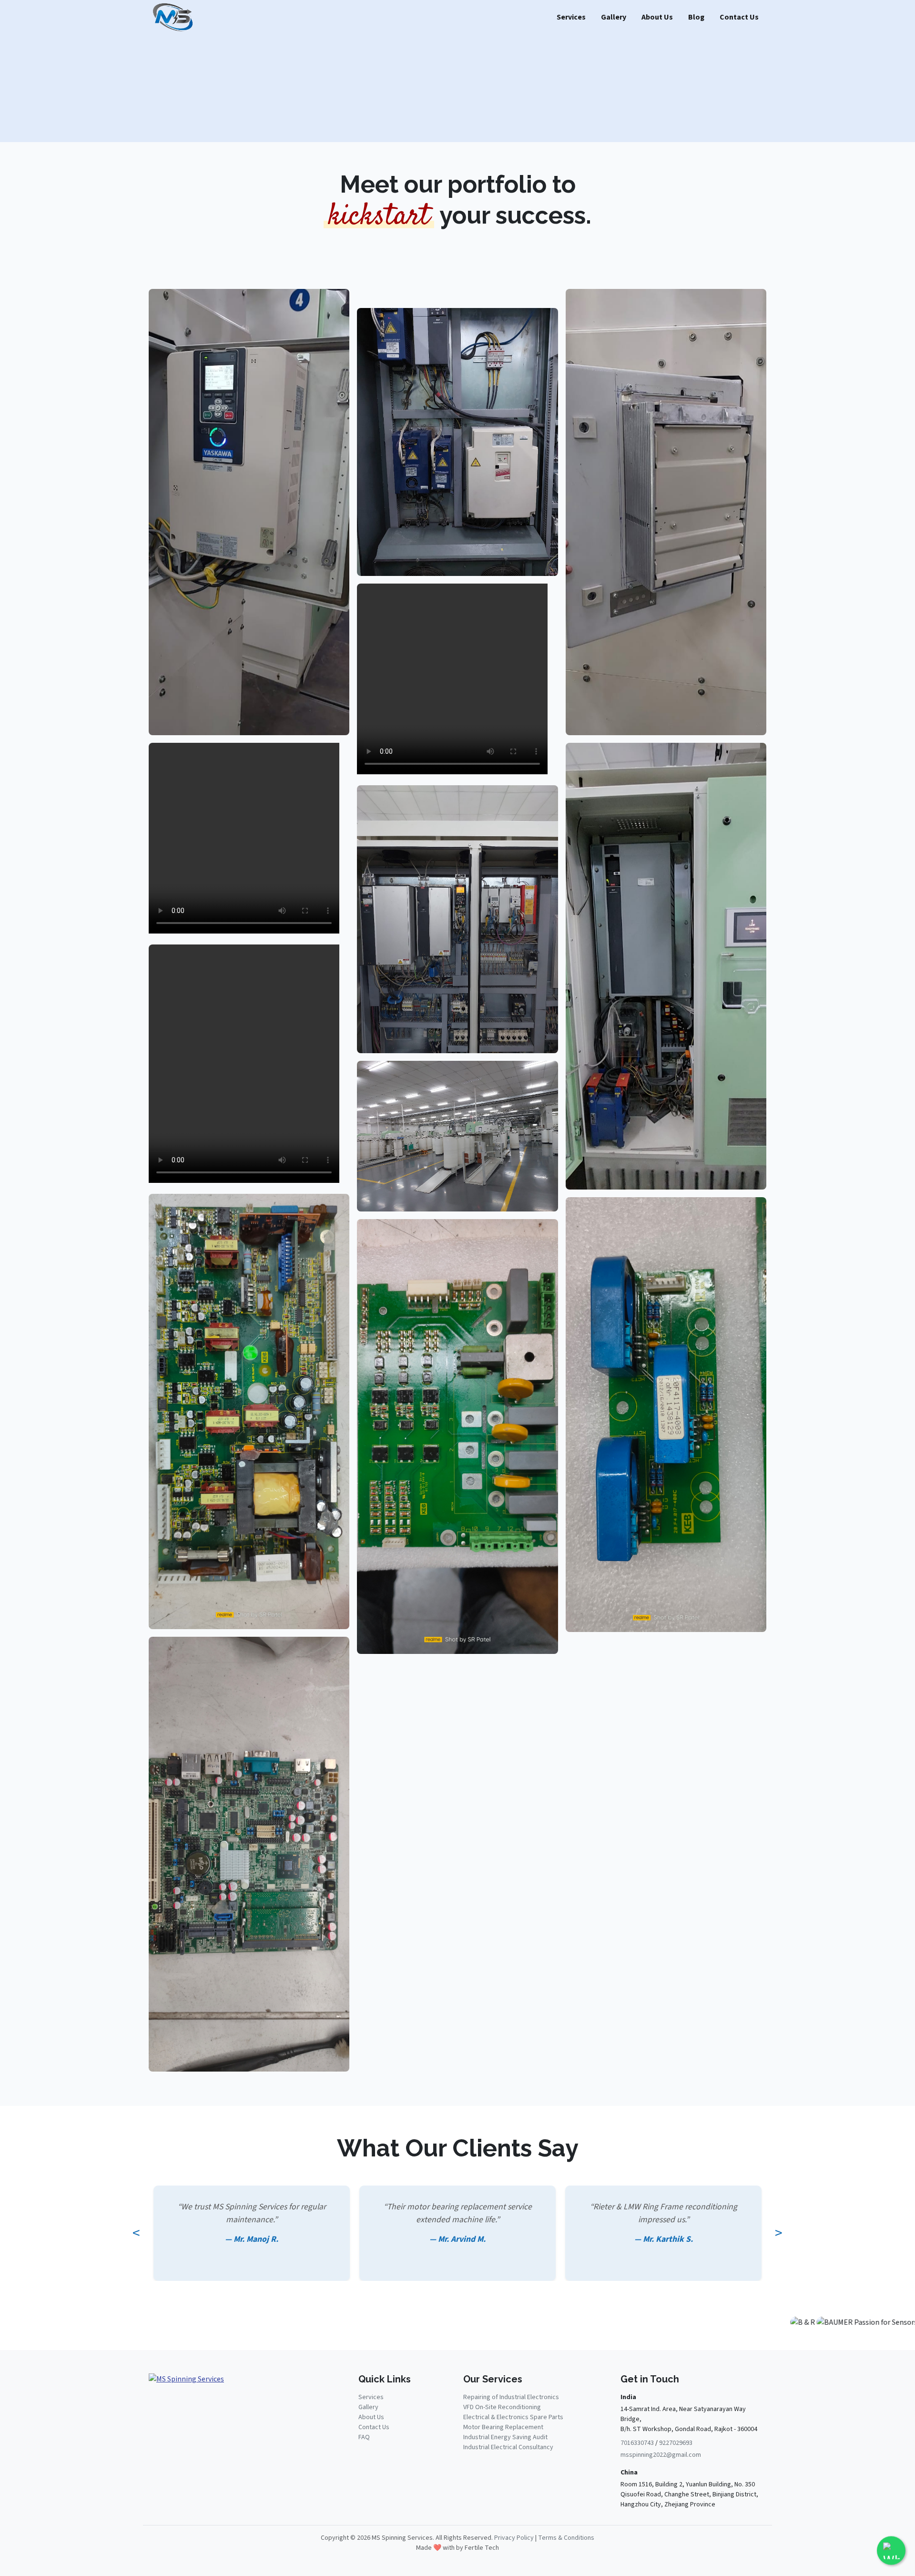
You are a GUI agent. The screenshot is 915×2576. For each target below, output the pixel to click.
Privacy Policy (514, 2538)
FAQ (364, 2437)
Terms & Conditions (566, 2538)
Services (571, 17)
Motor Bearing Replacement (503, 2427)
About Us (657, 17)
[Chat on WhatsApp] (891, 2551)
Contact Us (739, 17)
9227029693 (676, 2443)
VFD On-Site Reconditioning (502, 2407)
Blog (696, 17)
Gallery (614, 17)
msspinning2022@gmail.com (661, 2455)
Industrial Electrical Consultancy (508, 2447)
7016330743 (637, 2443)
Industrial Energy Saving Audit (505, 2437)
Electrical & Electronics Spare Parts (513, 2417)
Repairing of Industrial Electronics (511, 2397)
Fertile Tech (482, 2548)
